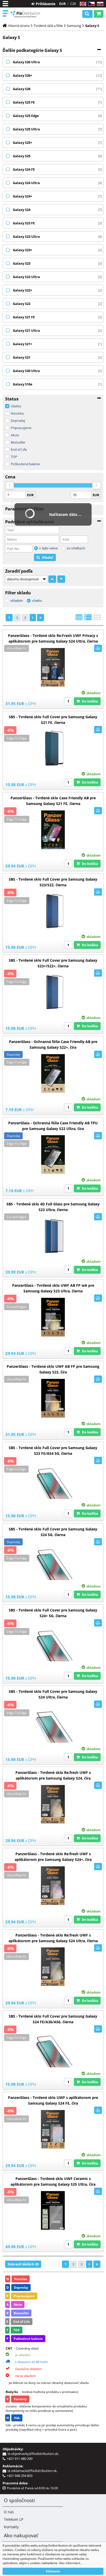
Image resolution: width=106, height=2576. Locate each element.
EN (82, 4)
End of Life (19, 449)
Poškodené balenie (25, 464)
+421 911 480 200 (20, 2459)
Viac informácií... (71, 2563)
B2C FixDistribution (26, 14)
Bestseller (18, 442)
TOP (14, 457)
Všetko (16, 406)
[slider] (10, 485)
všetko (37, 601)
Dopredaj (18, 421)
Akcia (15, 435)
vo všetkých (76, 548)
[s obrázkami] (88, 619)
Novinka (17, 413)
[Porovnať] (98, 648)
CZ (90, 4)
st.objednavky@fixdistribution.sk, (34, 2454)
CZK (73, 4)
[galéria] (97, 619)
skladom (17, 601)
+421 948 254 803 (20, 2476)
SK (99, 4)
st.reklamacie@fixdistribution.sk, (33, 2471)
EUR (63, 4)
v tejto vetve (48, 548)
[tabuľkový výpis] (79, 619)
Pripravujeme (21, 428)
